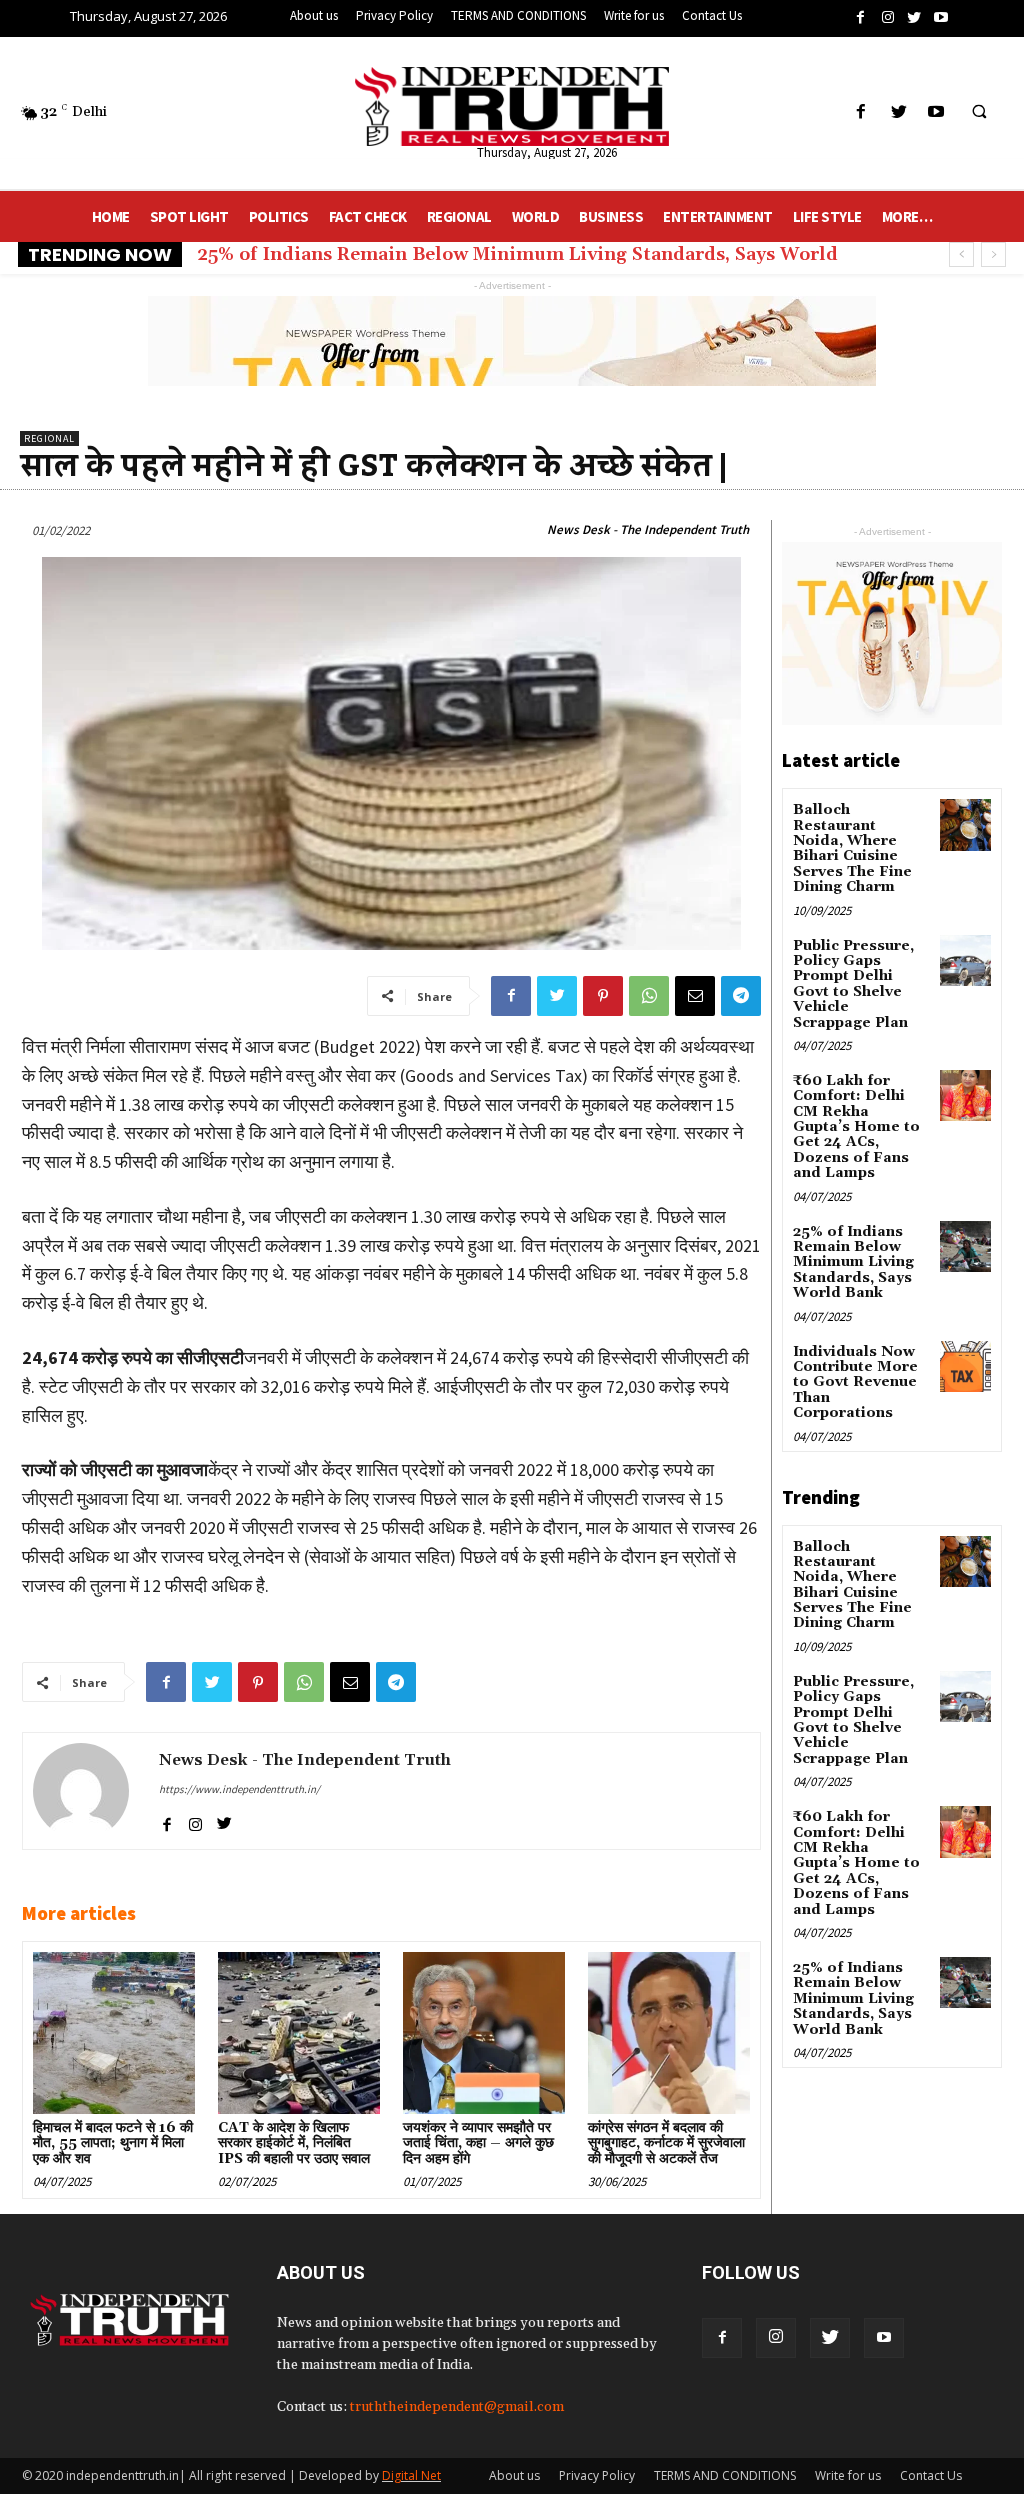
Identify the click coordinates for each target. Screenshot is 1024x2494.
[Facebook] (722, 2338)
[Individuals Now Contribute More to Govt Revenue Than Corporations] (965, 1366)
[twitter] (224, 1820)
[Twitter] (830, 2338)
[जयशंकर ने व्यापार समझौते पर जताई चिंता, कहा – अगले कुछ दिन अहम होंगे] (483, 2032)
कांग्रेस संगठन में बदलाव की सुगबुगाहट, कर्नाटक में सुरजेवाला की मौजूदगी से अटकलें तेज (666, 2143)
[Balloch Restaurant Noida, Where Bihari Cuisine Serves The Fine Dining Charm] (965, 824)
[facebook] (166, 1820)
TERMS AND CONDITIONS (725, 2475)
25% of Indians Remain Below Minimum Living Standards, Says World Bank (853, 1263)
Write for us (848, 2475)
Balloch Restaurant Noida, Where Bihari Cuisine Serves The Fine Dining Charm (852, 848)
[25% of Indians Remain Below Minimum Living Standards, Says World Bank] (965, 1246)
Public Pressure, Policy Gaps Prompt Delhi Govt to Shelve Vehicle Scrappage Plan (853, 984)
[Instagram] (776, 2338)
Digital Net (411, 2475)
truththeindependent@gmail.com (457, 2407)
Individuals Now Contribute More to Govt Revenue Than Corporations (855, 1383)
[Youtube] (884, 2338)
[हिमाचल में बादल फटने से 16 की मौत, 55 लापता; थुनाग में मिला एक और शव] (113, 2032)
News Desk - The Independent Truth (648, 529)
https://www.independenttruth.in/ (239, 1789)
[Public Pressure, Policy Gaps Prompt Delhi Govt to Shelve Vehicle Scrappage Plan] (965, 960)
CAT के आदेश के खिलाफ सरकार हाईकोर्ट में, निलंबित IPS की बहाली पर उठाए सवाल (294, 2143)
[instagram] (195, 1820)
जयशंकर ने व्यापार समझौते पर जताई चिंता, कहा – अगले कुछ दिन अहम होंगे (478, 2143)
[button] (979, 113)
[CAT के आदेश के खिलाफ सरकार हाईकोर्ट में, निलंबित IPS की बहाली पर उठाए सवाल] (298, 2032)
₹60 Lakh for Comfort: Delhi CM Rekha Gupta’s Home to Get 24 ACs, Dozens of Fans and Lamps (856, 1127)
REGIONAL (49, 438)
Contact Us (931, 2475)
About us (514, 2475)
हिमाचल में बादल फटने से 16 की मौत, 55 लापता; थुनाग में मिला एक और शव (113, 2143)
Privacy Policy (597, 2475)
